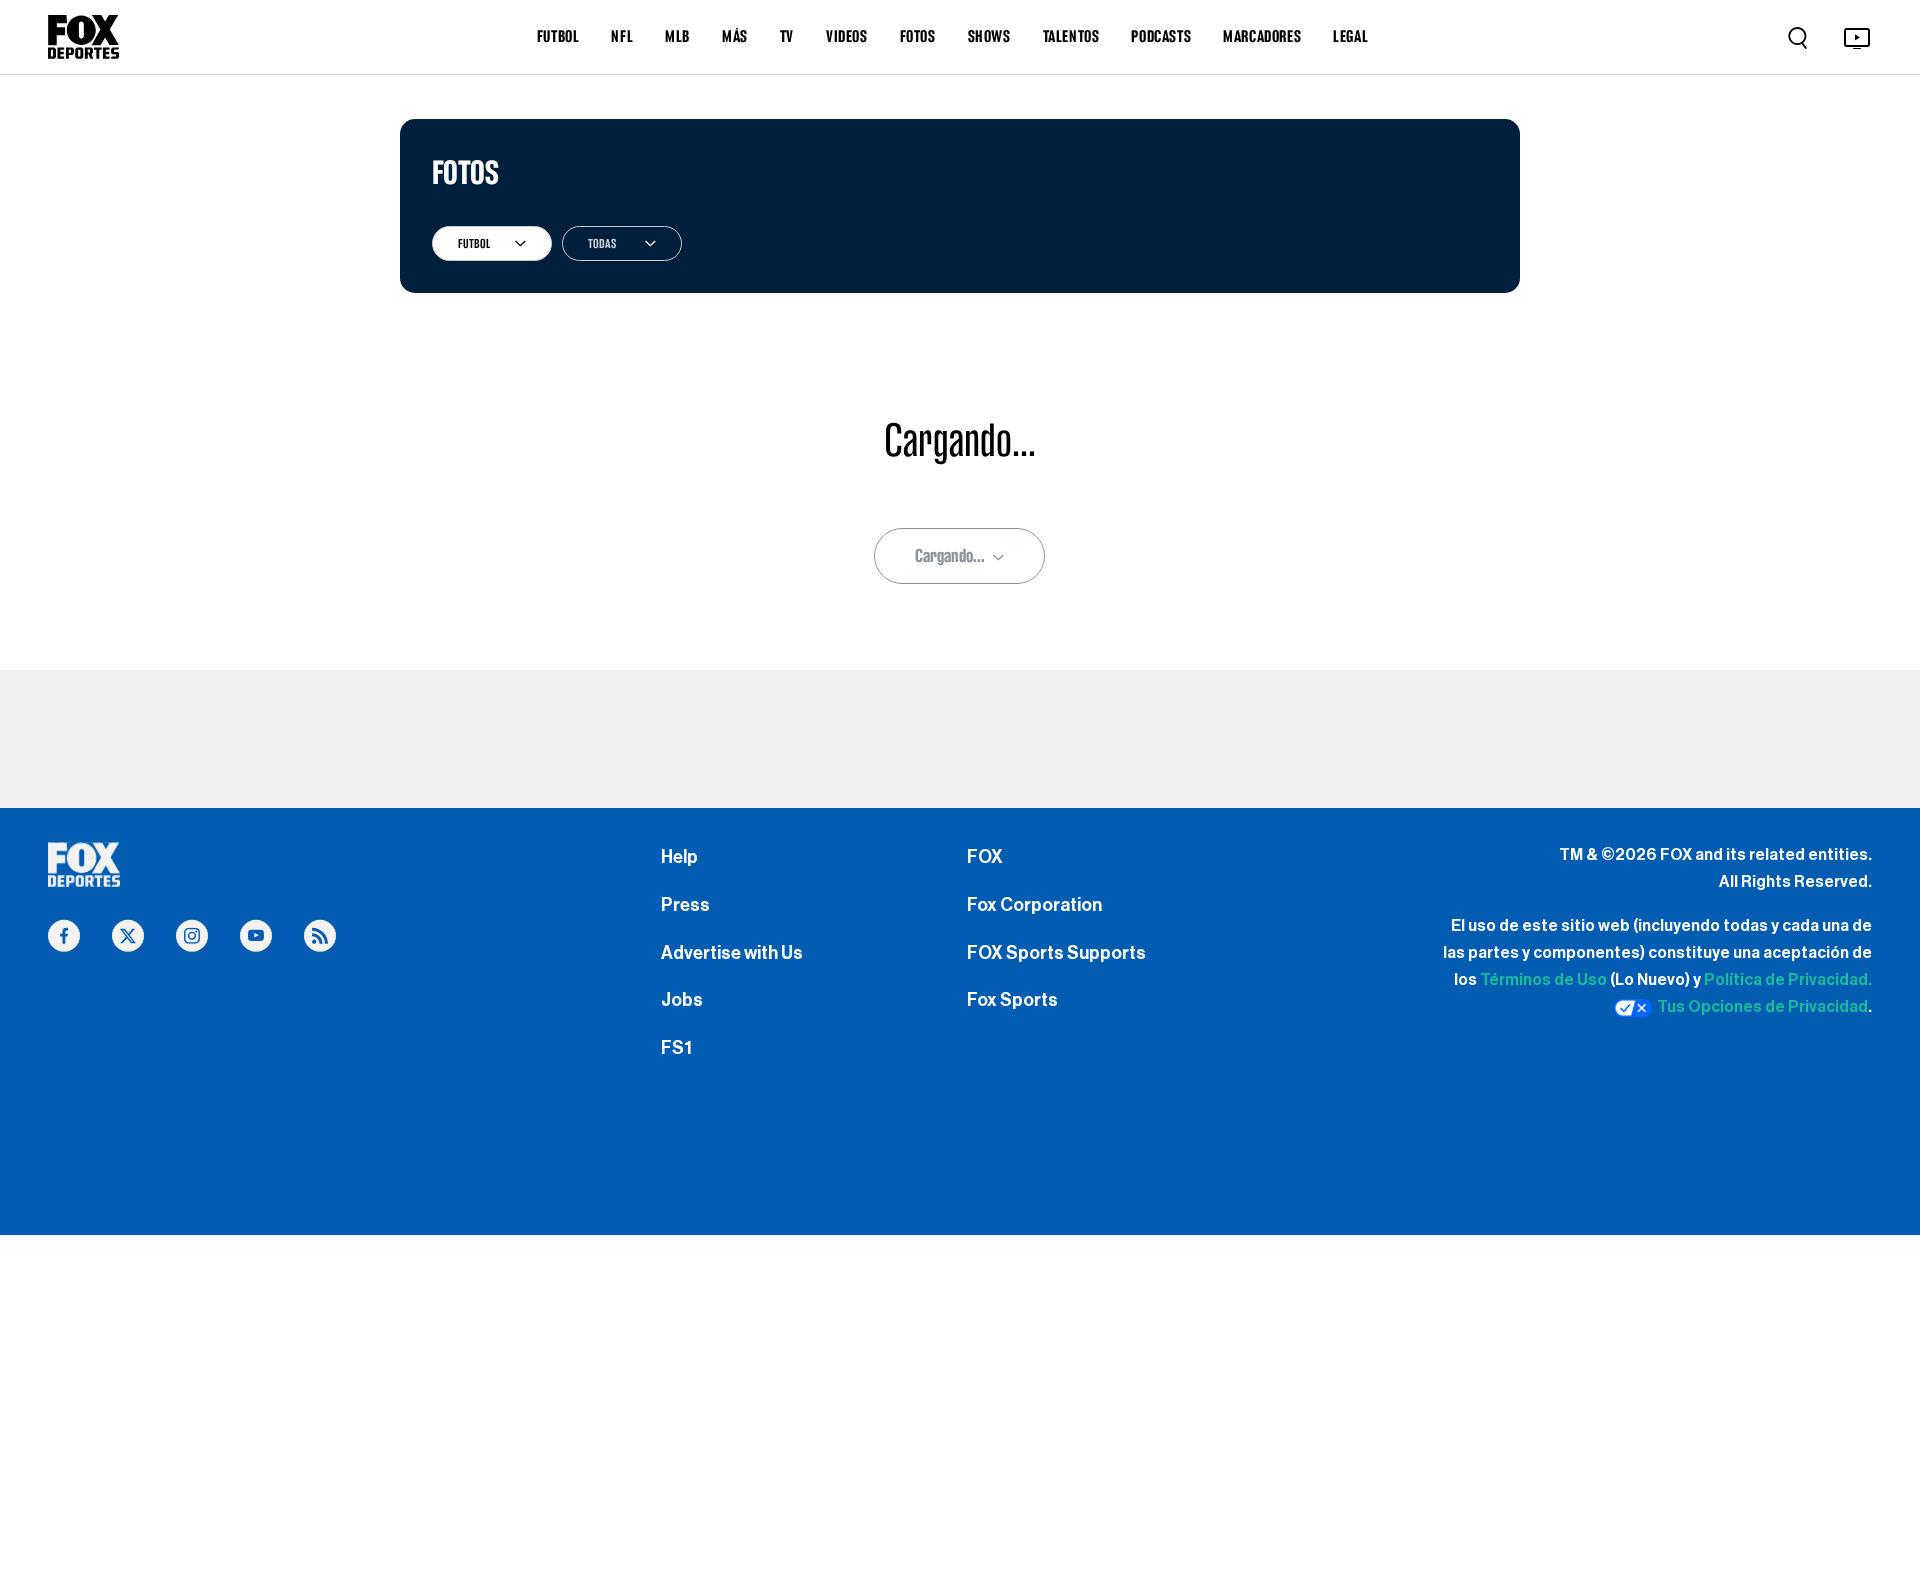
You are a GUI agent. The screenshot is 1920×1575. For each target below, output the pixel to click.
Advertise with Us (732, 953)
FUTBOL (558, 36)
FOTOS (918, 36)
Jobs (682, 1000)
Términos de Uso (1543, 980)
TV (787, 36)
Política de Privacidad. (1788, 980)
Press (685, 905)
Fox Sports (1012, 1000)
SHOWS (989, 36)
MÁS (735, 36)
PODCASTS (1161, 36)
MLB (677, 36)
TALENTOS (1071, 36)
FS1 (676, 1048)
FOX (985, 857)
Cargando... (950, 555)
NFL (622, 36)
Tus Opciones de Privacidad (1762, 1007)
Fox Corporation (1034, 905)
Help (679, 857)
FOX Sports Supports (1056, 953)
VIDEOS (847, 36)
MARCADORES (1262, 36)
